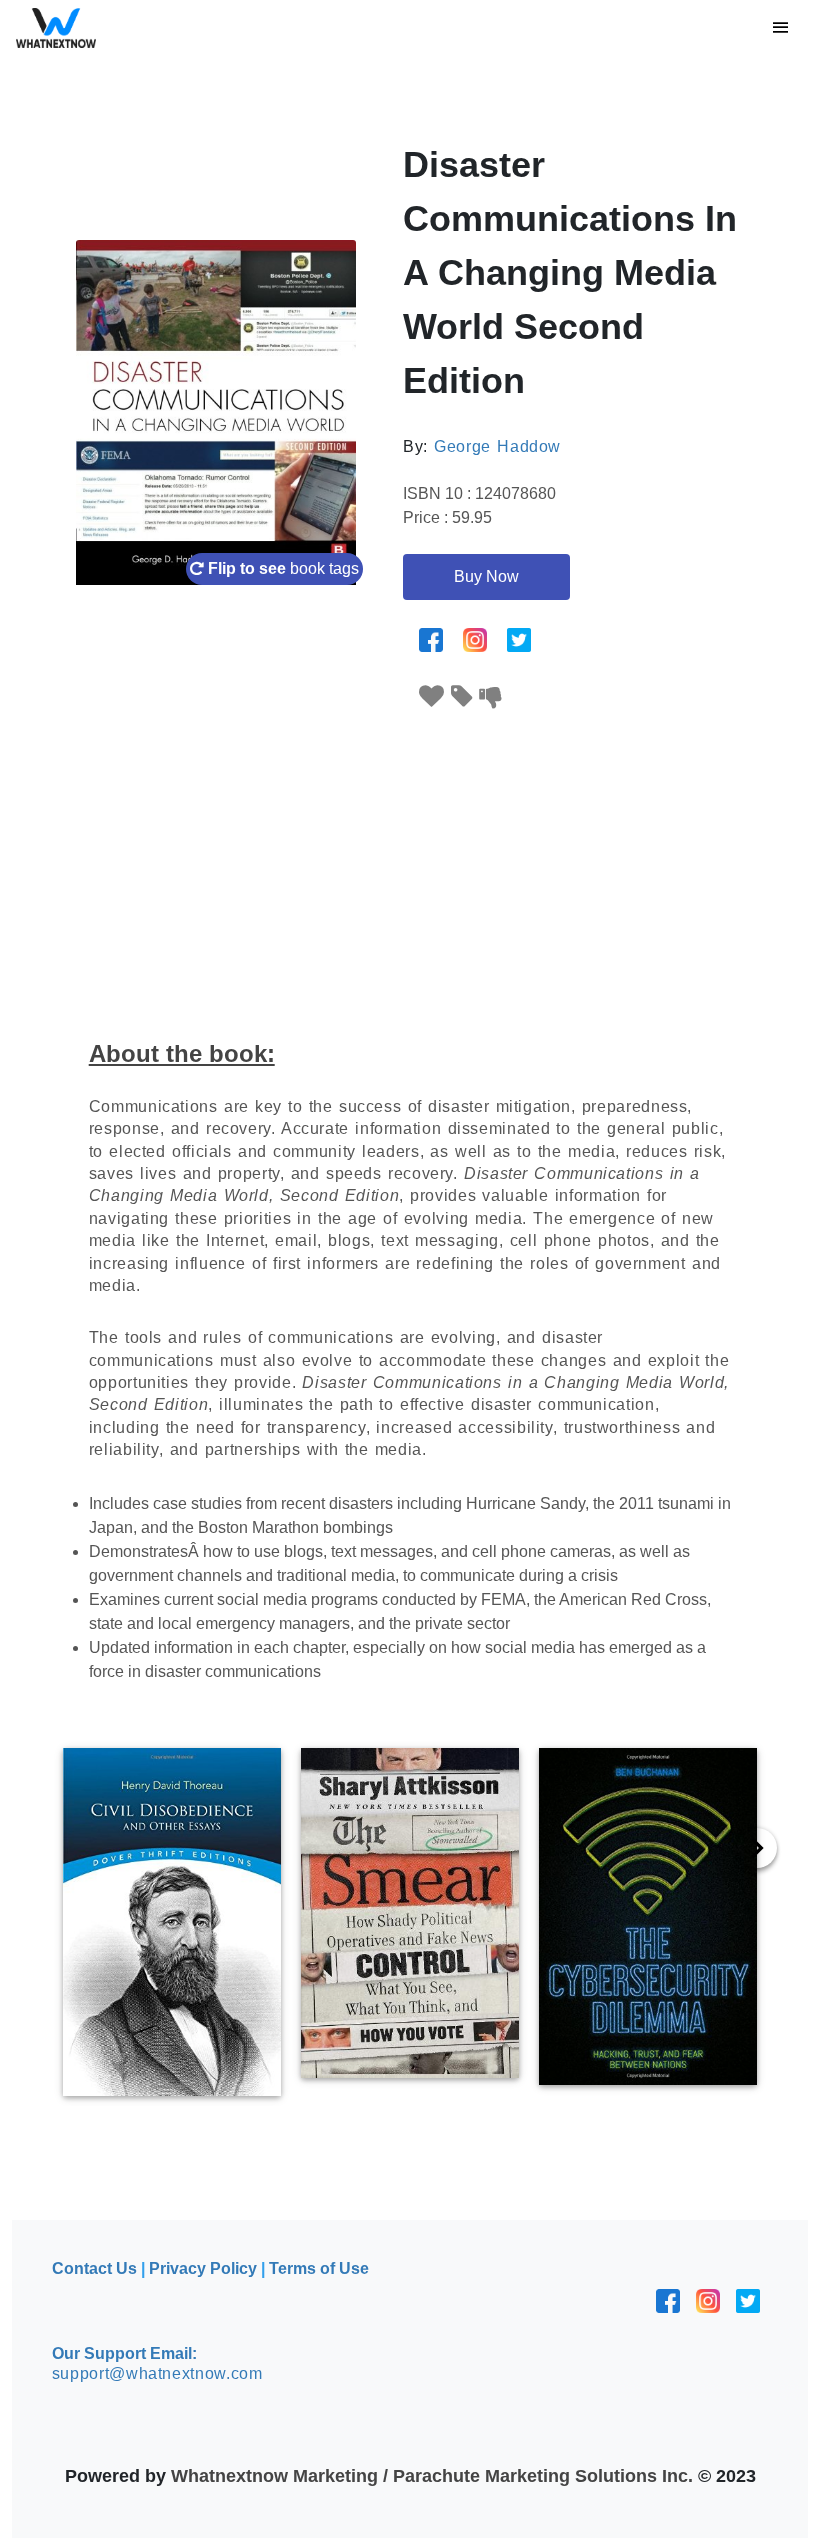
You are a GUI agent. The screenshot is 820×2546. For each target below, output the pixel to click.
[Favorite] (432, 696)
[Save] (462, 696)
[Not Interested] (491, 696)
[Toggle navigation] (781, 28)
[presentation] (757, 1848)
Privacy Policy (203, 2268)
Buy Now (486, 576)
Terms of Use (319, 2268)
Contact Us (94, 2268)
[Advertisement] (410, 862)
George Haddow (497, 446)
